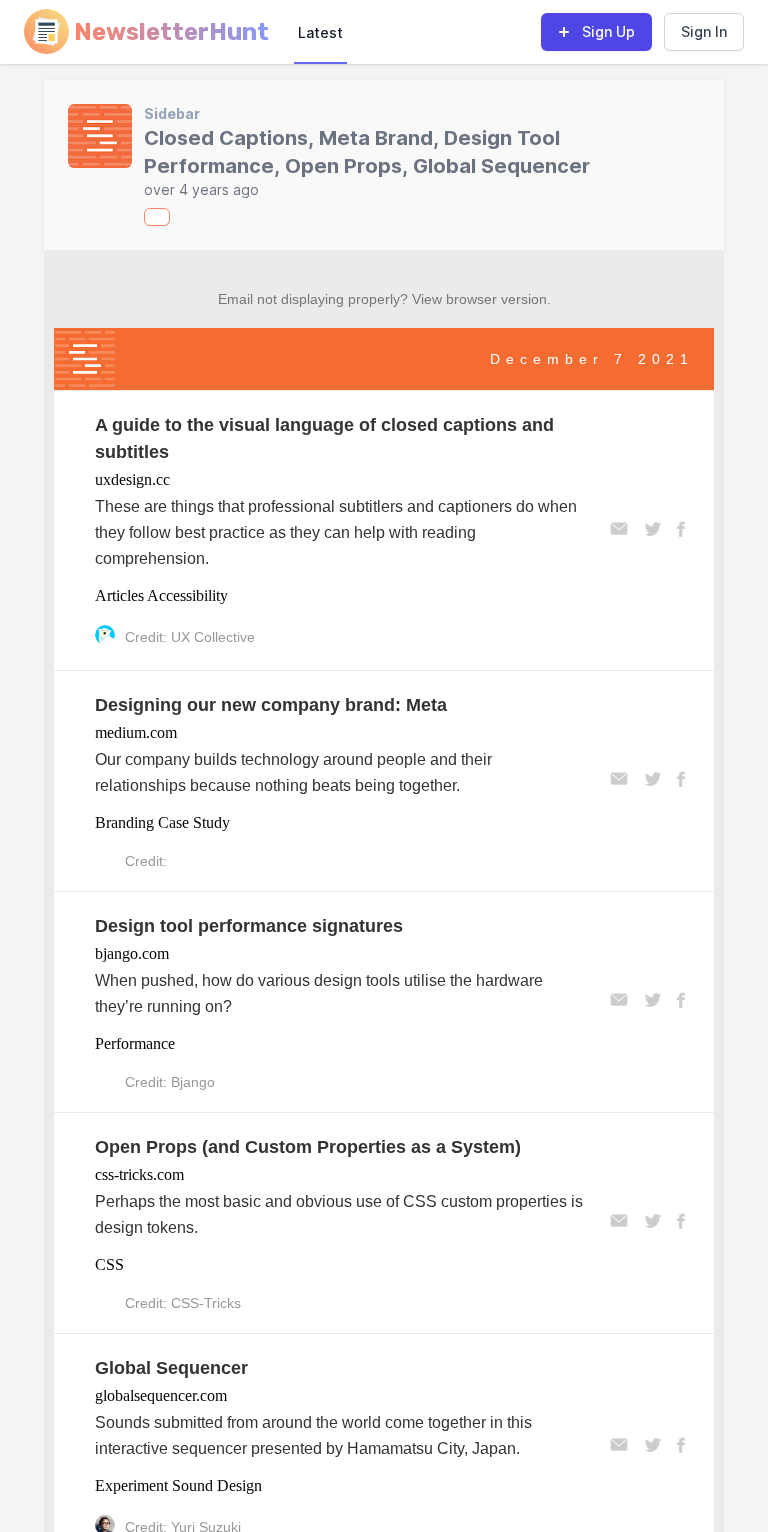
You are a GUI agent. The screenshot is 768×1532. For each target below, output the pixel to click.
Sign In (704, 31)
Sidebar (172, 113)
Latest (320, 32)
